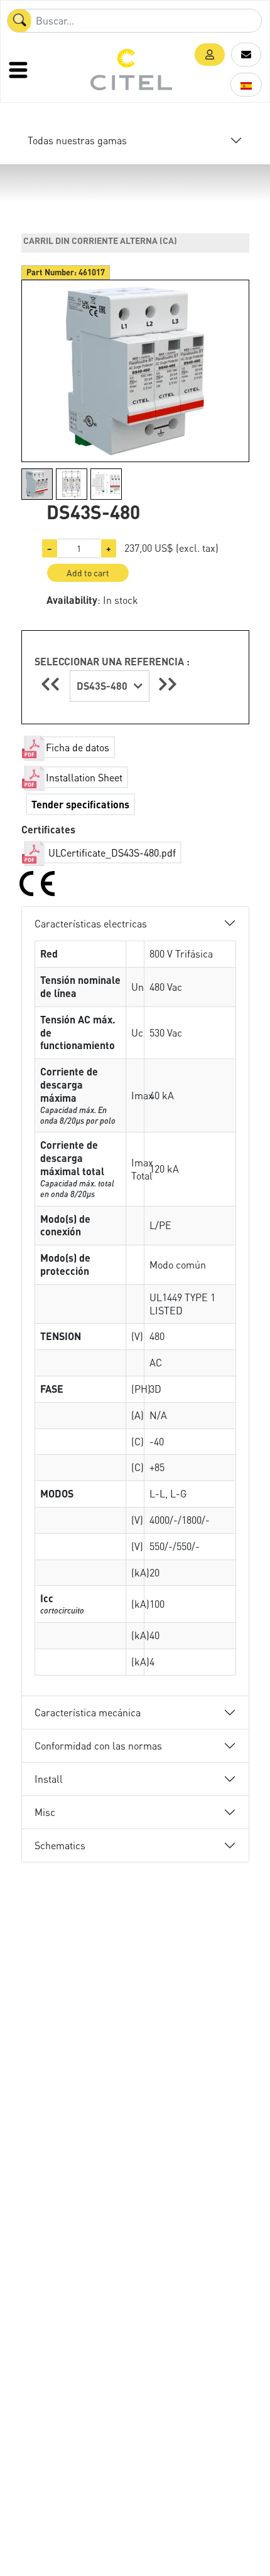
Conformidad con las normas (98, 1745)
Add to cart (88, 573)
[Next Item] (168, 684)
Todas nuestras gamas (77, 140)
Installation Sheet (84, 777)
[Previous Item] (52, 684)
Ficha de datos (78, 747)
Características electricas (91, 923)
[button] (210, 55)
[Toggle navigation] (19, 70)
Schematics (60, 1845)
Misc (45, 1812)
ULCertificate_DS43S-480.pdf (111, 853)
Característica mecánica (88, 1712)
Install (49, 1779)
